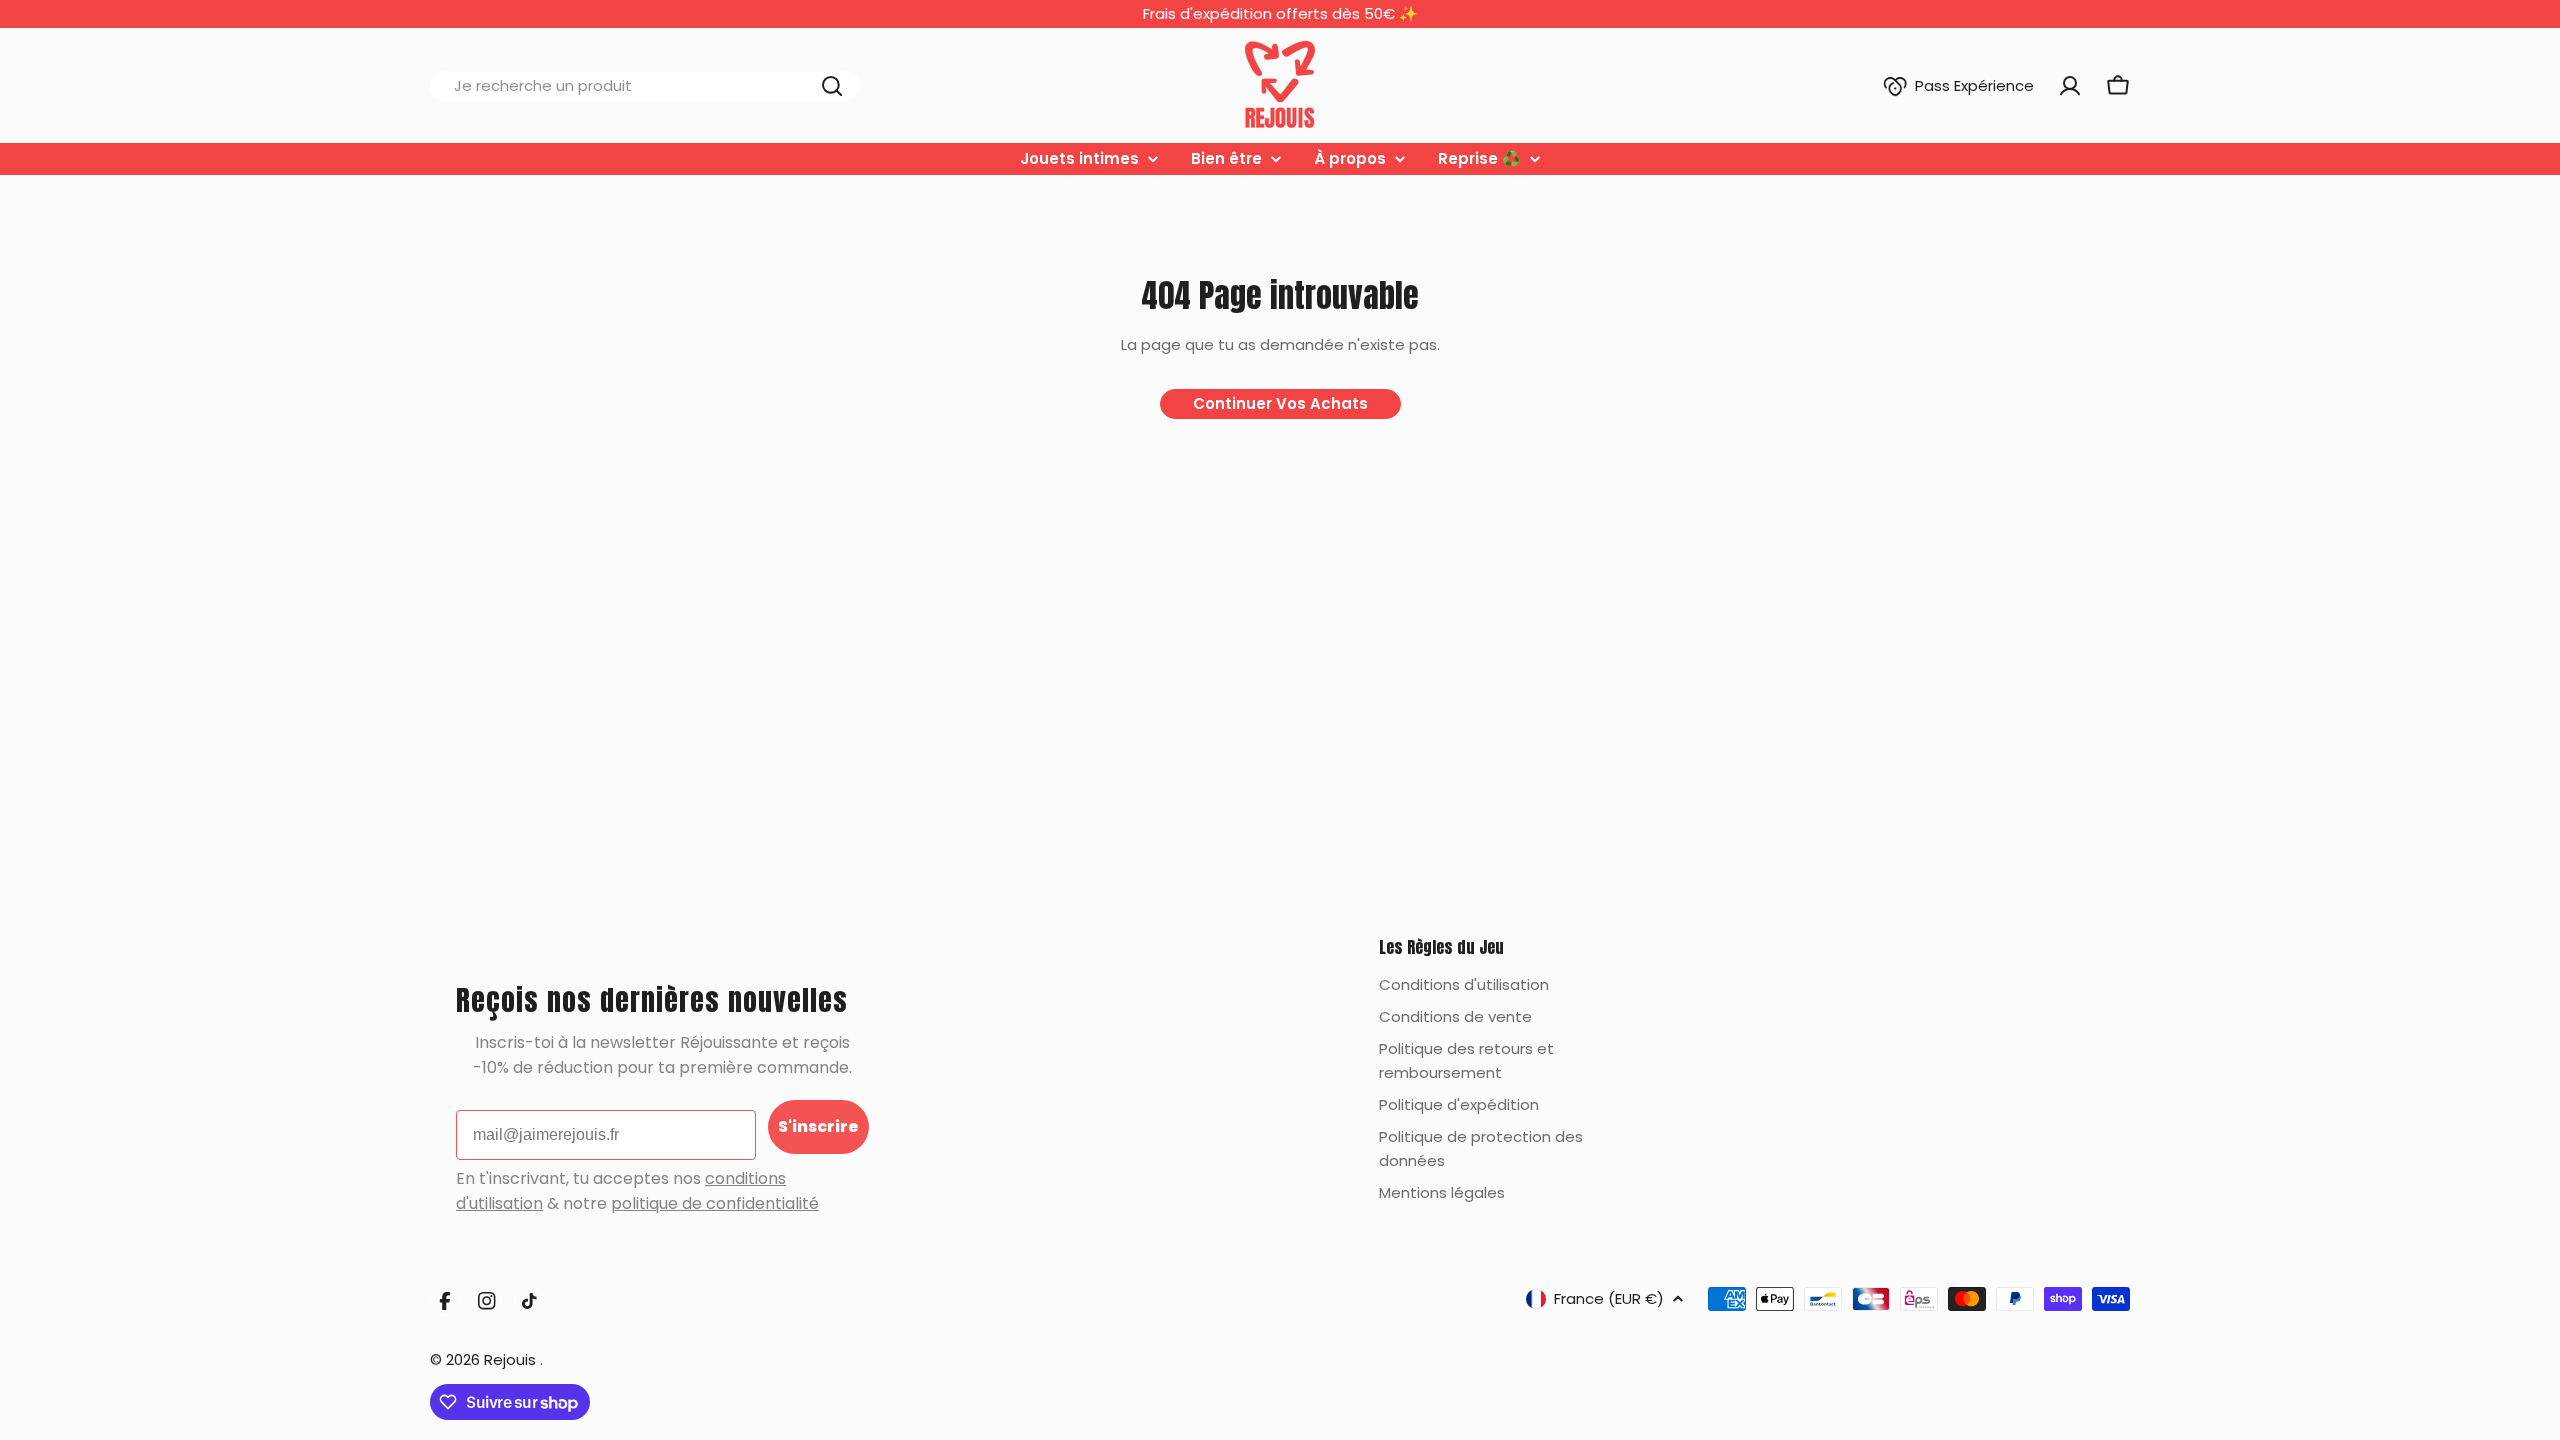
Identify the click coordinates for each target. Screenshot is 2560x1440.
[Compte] (2070, 86)
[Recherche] (832, 86)
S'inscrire (818, 1126)
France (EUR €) (1609, 1298)
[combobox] (645, 86)
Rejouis (512, 1359)
